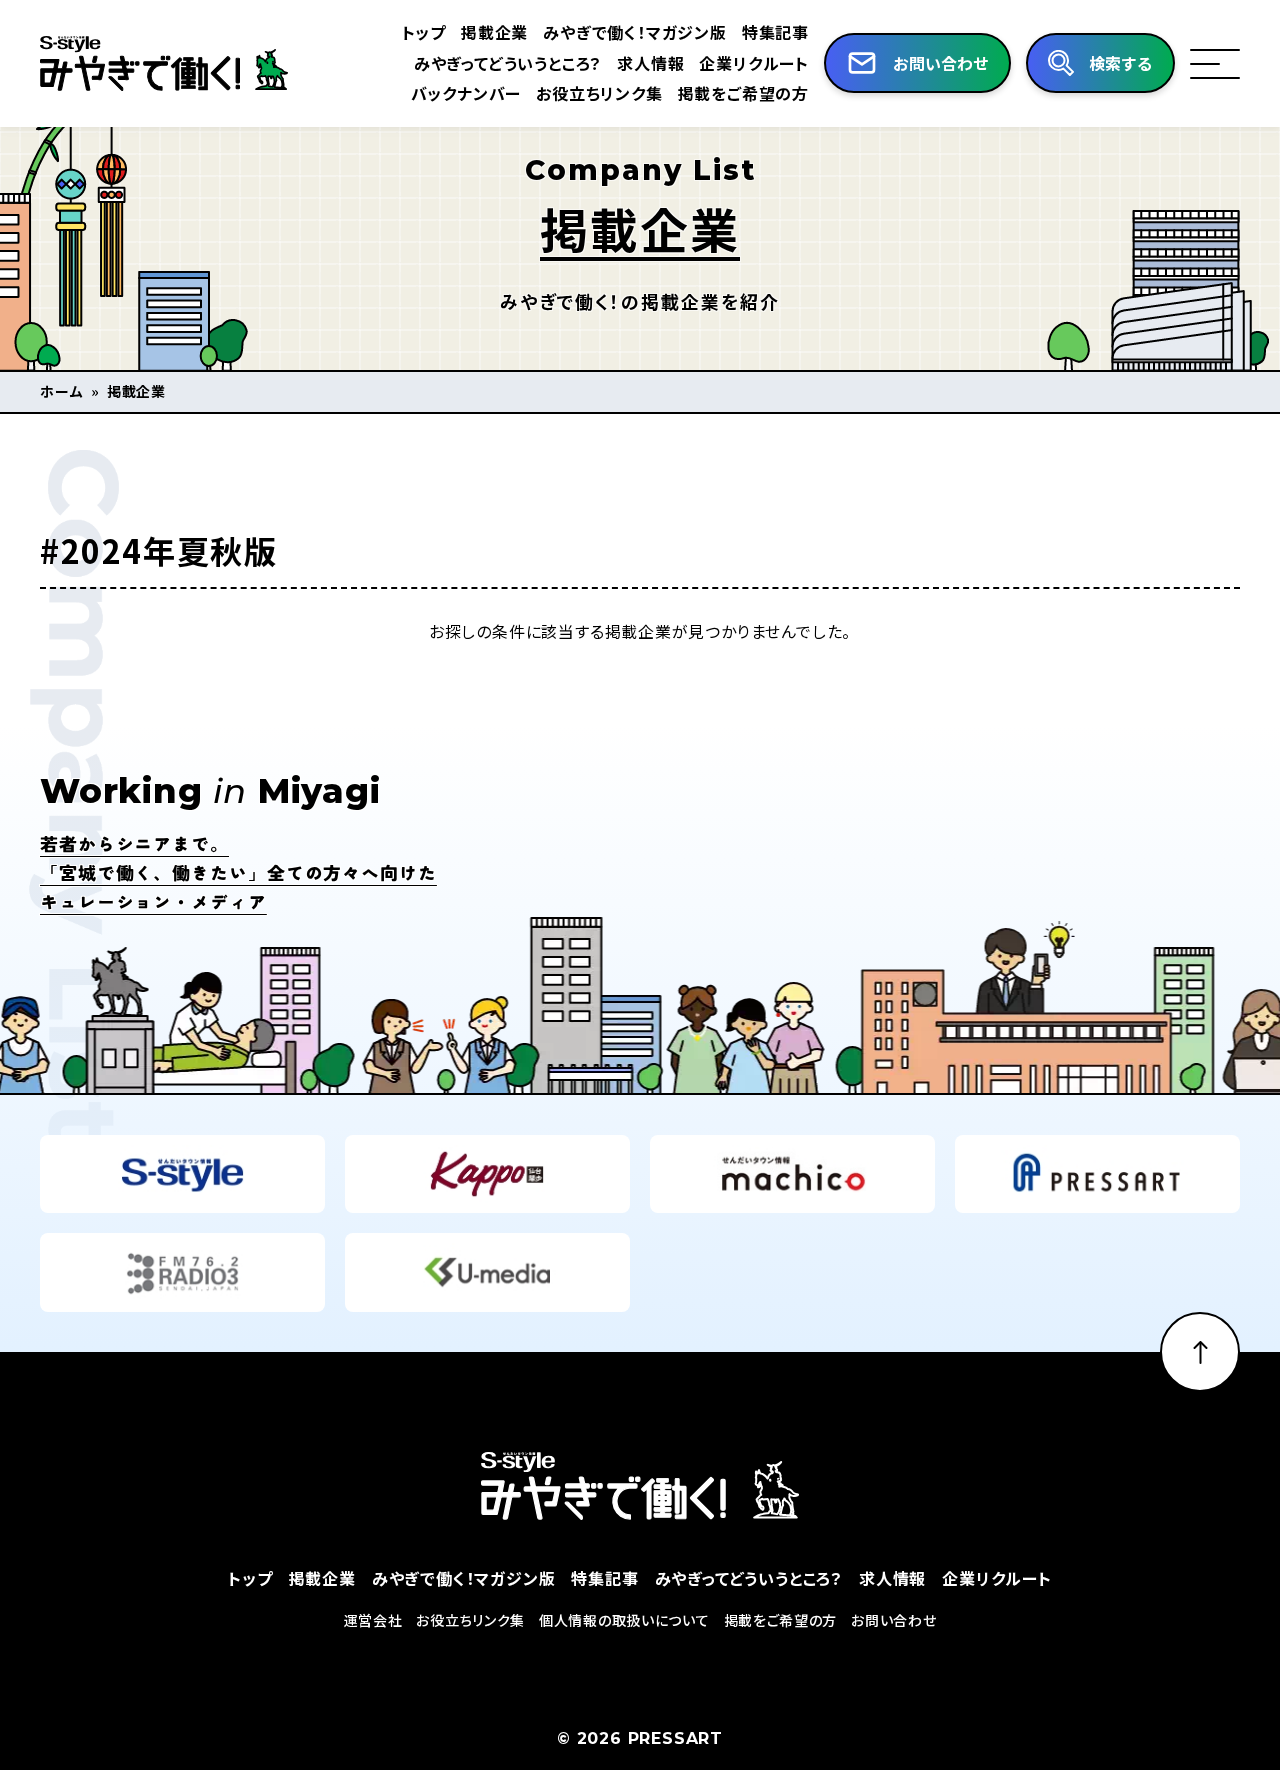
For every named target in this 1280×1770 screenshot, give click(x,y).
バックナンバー (466, 93)
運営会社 (373, 1620)
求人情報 (650, 63)
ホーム (62, 391)
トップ (424, 32)
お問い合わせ (893, 1620)
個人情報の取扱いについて (624, 1620)
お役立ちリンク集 (599, 93)
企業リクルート (754, 63)
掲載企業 (494, 32)
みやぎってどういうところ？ (508, 63)
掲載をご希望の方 (743, 93)
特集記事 (775, 32)
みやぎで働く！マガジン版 (635, 32)
